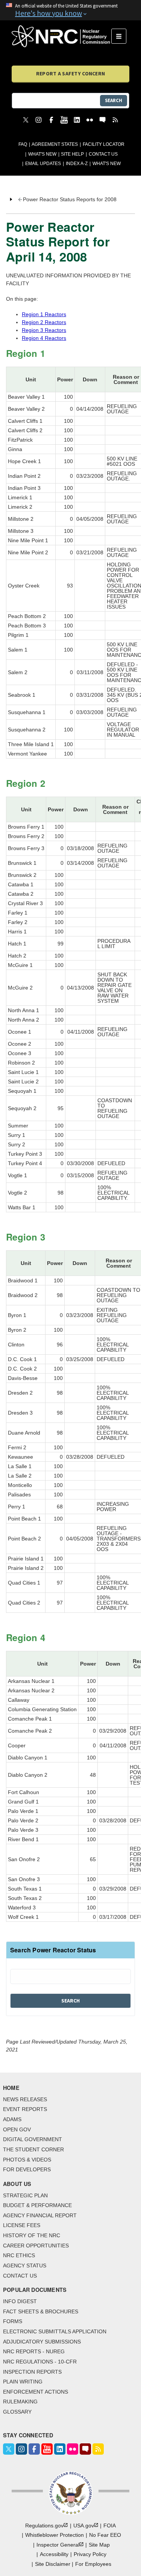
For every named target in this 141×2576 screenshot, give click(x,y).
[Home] (61, 36)
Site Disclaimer (53, 2564)
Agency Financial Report (40, 2215)
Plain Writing (23, 2382)
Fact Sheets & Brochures (41, 2311)
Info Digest (20, 2301)
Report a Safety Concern (70, 73)
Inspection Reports (32, 2372)
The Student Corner (33, 2149)
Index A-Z (77, 164)
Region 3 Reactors (44, 330)
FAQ (23, 144)
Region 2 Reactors (44, 322)
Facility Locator (104, 144)
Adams (12, 2119)
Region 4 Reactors (44, 338)
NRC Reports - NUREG (34, 2351)
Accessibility (54, 2554)
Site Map (99, 2545)
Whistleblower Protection (55, 2535)
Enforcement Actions (36, 2392)
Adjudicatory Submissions (42, 2342)
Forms (13, 2321)
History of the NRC (32, 2235)
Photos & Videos (27, 2160)
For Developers (27, 2169)
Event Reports (25, 2109)
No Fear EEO (105, 2535)
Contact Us (103, 154)
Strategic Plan (25, 2195)
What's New (42, 154)
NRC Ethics (19, 2255)
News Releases (25, 2099)
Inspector (58, 2545)
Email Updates (43, 164)
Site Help (72, 154)
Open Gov (17, 2129)
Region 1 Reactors (44, 314)
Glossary (17, 2412)
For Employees (93, 2564)
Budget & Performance (37, 2205)
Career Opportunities (36, 2246)
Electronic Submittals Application (55, 2331)
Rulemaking (20, 2402)
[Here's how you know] (70, 10)
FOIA (110, 2526)
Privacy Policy (90, 2554)
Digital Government (33, 2139)
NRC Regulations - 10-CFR (40, 2362)
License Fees (22, 2225)
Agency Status (25, 2265)
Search (114, 100)
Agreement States (55, 144)
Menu (121, 36)
